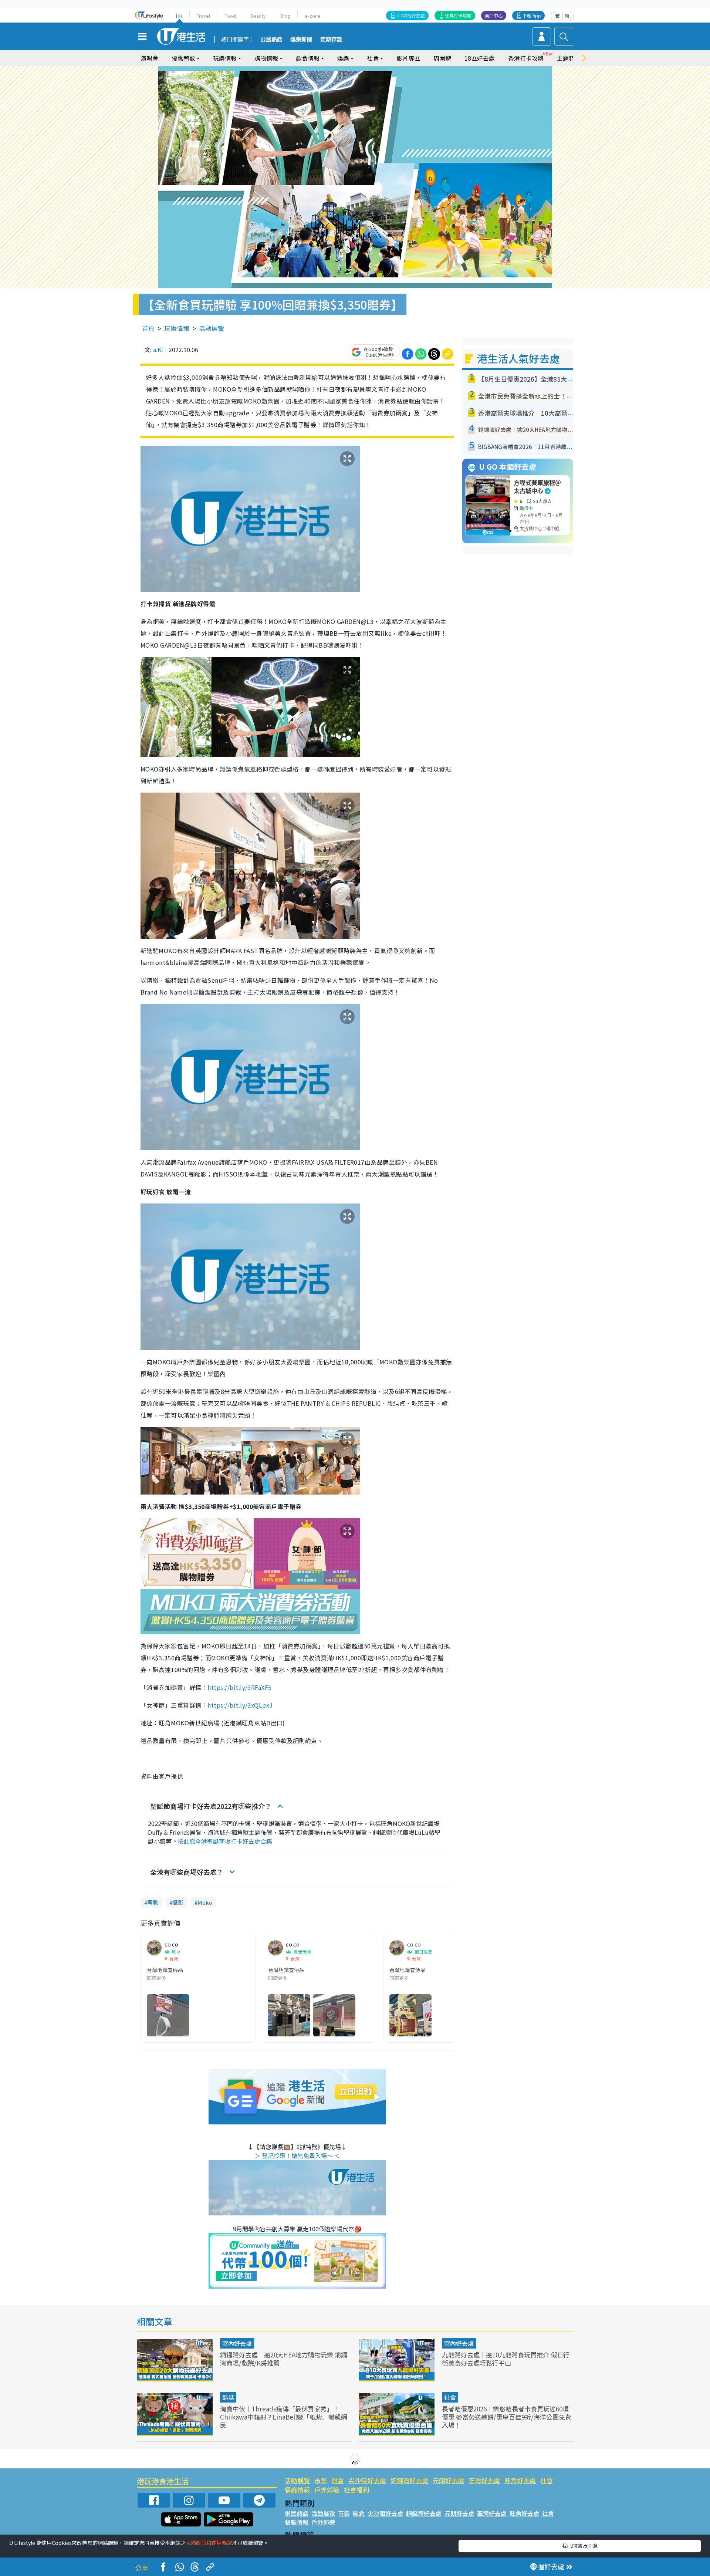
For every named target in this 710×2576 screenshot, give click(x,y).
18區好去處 (480, 58)
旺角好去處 (520, 2480)
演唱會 (149, 58)
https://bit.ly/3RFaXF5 (240, 1687)
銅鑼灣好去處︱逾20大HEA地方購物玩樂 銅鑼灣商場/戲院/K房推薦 (284, 2359)
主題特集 (569, 58)
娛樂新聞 (301, 40)
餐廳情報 (297, 2490)
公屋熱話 (271, 40)
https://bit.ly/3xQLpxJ (240, 1705)
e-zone (313, 16)
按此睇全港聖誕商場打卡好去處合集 (225, 1841)
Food (230, 16)
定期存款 (331, 40)
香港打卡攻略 (526, 58)
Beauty (258, 16)
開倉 (338, 2480)
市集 (321, 2480)
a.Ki (158, 350)
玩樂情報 (177, 328)
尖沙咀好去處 (367, 2480)
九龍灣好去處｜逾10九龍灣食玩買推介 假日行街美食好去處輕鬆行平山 (506, 2359)
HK (179, 16)
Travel (203, 16)
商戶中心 (494, 15)
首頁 (148, 328)
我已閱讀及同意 (580, 2546)
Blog (285, 16)
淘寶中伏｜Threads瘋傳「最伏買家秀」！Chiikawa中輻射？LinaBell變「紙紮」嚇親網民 (284, 2417)
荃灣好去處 (484, 2480)
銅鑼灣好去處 (409, 2480)
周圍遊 (442, 58)
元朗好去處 (448, 2480)
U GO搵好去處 (411, 15)
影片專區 (408, 58)
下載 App (532, 15)
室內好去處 (237, 2343)
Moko (205, 1902)
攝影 (178, 1902)
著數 (153, 1902)
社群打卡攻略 (458, 15)
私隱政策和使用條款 (209, 2543)
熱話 (228, 2397)
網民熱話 (297, 2513)
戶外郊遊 (327, 2490)
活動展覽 (212, 328)
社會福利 (356, 2490)
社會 (450, 2397)
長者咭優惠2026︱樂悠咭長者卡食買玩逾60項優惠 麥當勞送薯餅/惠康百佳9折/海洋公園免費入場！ (507, 2417)
